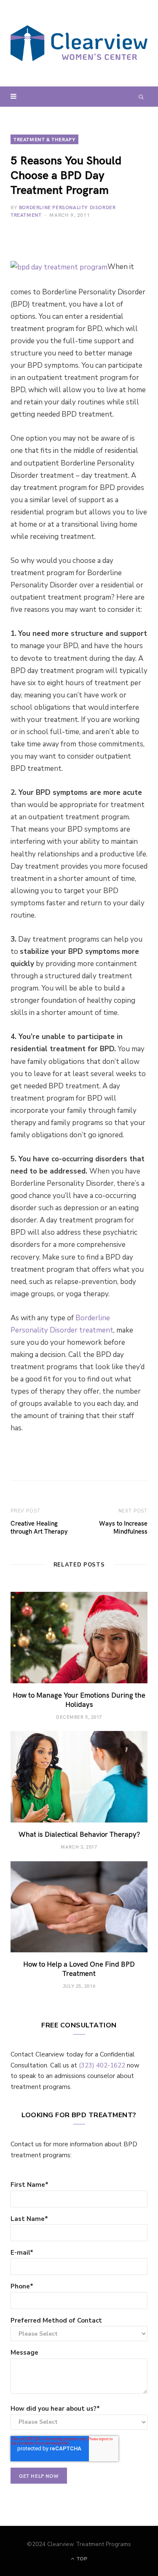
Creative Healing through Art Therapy (39, 1527)
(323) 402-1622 (102, 2065)
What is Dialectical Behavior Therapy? (79, 1834)
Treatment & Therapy (44, 139)
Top (81, 2559)
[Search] (141, 97)
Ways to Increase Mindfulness (123, 1527)
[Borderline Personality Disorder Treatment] (79, 43)
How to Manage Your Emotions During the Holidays (79, 1699)
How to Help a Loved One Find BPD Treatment (79, 1968)
